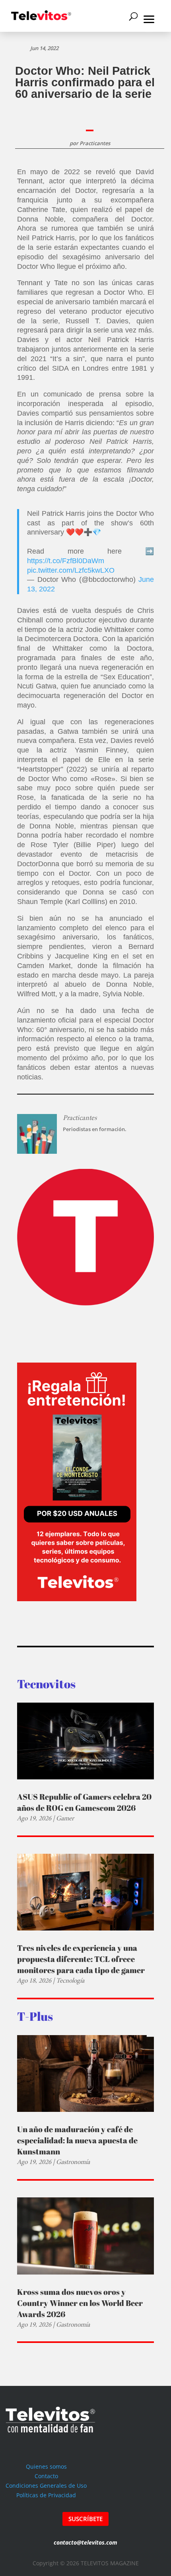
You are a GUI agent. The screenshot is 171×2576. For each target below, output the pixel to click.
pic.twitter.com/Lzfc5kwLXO (71, 570)
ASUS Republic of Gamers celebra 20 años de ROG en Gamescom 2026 (84, 1802)
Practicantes (95, 143)
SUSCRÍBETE (85, 2519)
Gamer (65, 1818)
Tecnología (70, 1980)
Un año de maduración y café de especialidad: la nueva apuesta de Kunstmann (77, 2140)
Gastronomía (73, 2162)
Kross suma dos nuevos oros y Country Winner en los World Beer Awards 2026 (80, 2303)
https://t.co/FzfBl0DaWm (66, 561)
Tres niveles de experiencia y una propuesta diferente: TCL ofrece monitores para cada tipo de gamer (81, 1959)
